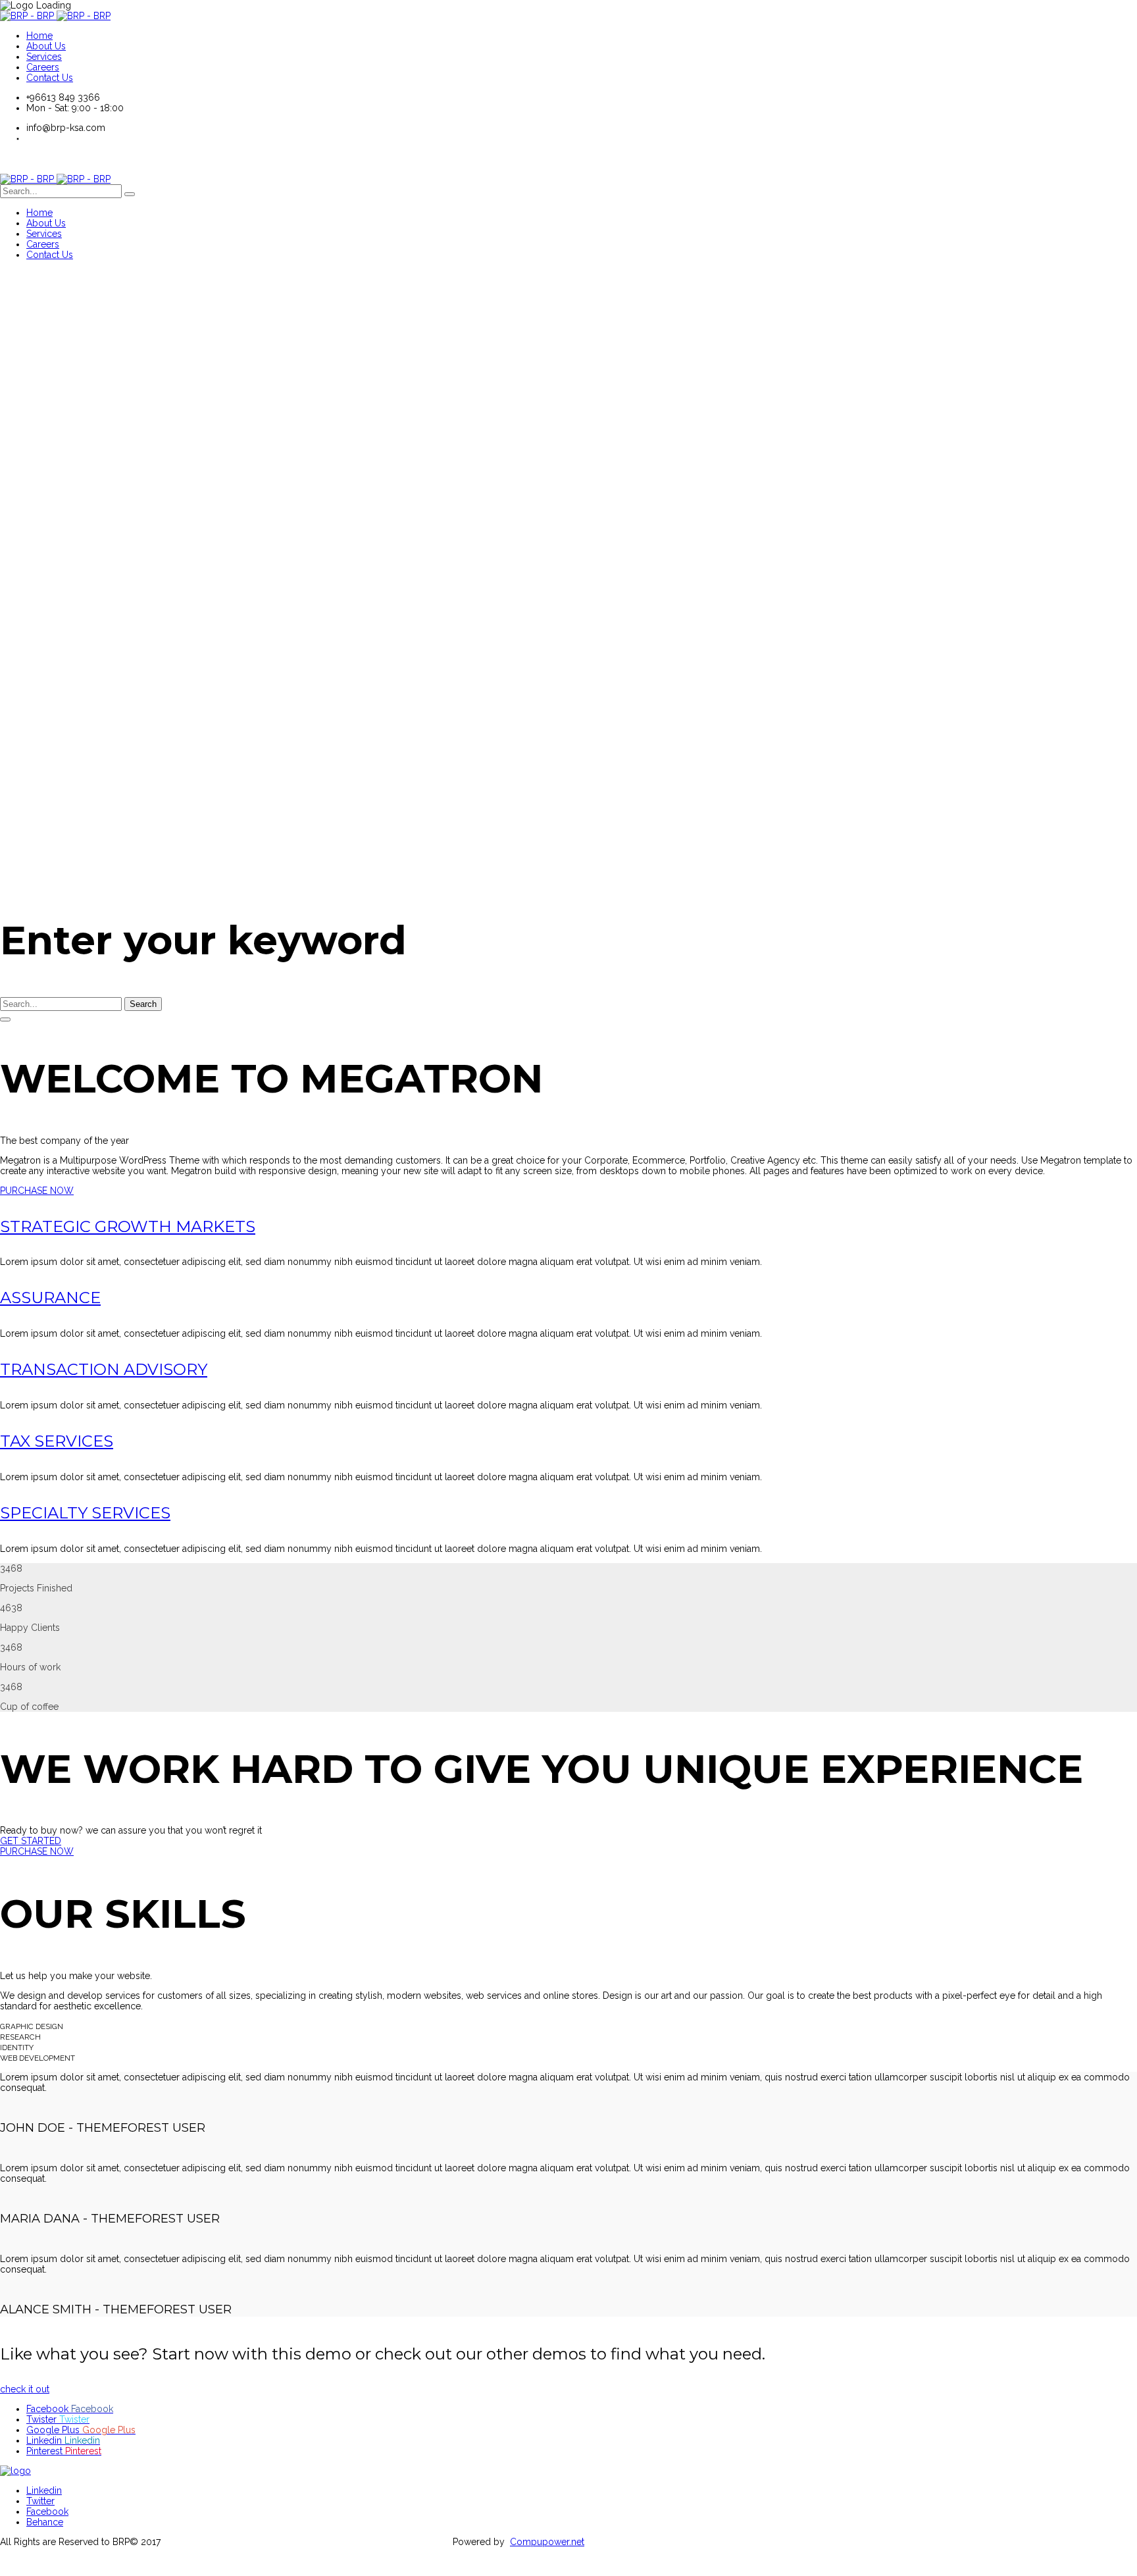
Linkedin (44, 2490)
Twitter (40, 2501)
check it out (25, 2389)
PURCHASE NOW (37, 1191)
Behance (45, 2522)
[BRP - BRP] (55, 16)
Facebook (47, 2512)
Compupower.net (547, 2542)
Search (143, 1004)
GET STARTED (31, 1841)
